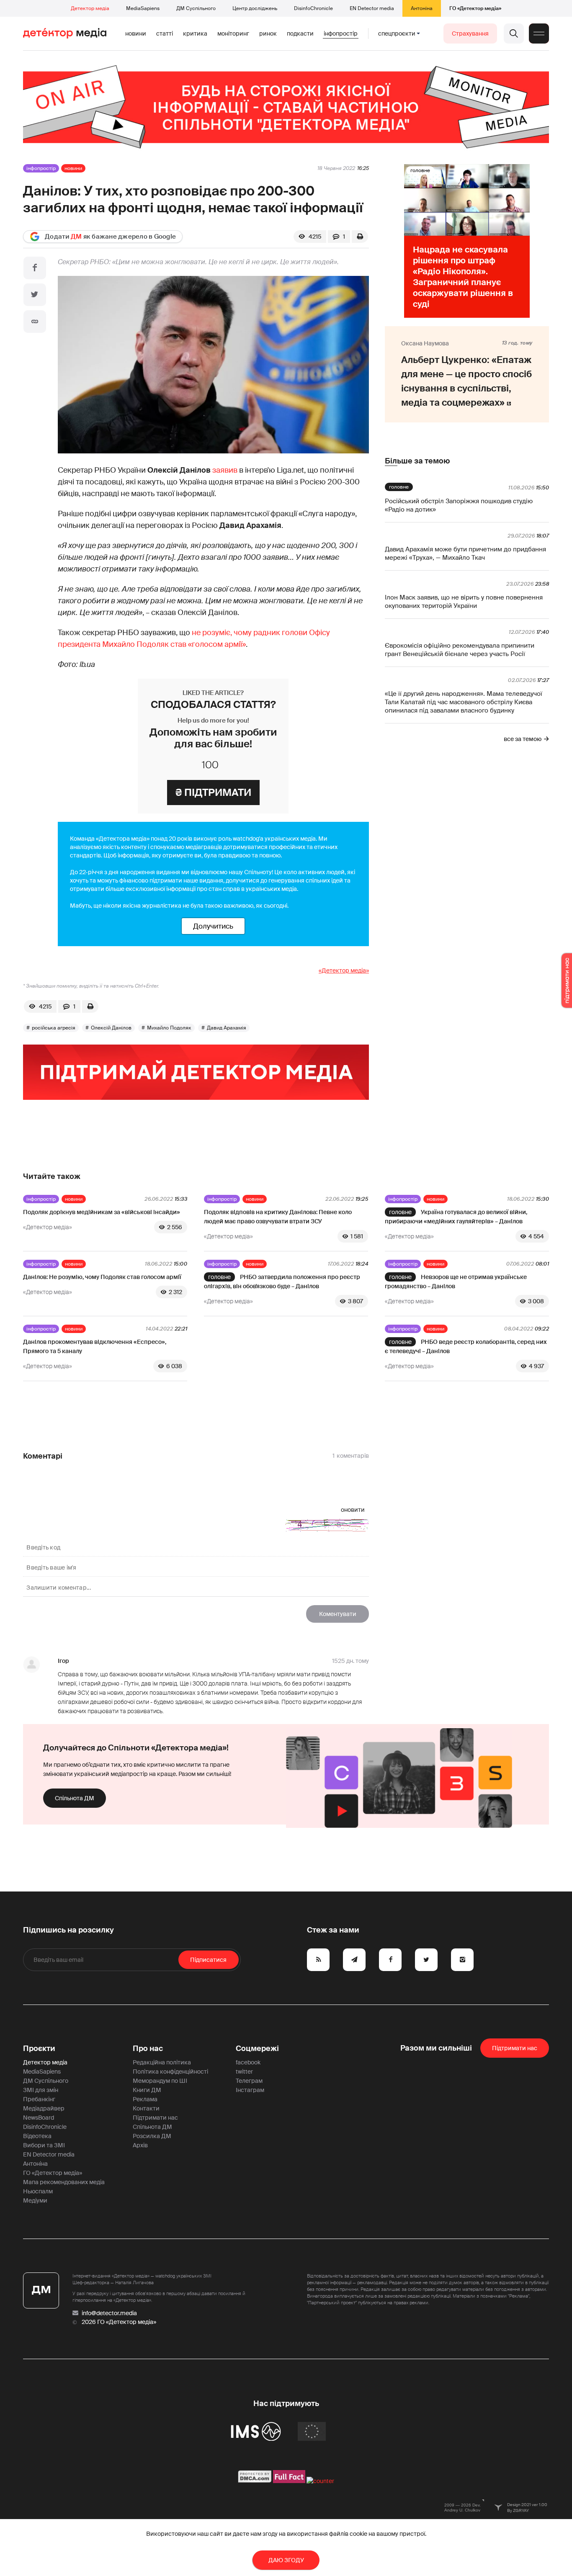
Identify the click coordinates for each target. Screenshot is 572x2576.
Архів (140, 2145)
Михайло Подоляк (169, 1028)
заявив (225, 470)
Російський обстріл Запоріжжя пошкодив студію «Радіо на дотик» (459, 505)
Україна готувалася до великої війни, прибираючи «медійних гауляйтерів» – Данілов (456, 1217)
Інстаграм (250, 2090)
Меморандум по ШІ (160, 2081)
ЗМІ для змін (41, 2090)
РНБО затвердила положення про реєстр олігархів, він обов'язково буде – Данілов (282, 1282)
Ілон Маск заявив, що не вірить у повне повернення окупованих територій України (464, 602)
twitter (244, 2072)
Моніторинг (233, 33)
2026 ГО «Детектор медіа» (119, 2322)
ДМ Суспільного (196, 8)
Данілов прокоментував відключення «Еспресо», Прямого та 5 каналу (95, 1346)
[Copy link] (35, 322)
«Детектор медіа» (344, 970)
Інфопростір (341, 33)
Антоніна (422, 8)
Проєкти (39, 2048)
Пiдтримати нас (515, 2048)
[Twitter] (35, 295)
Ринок (268, 33)
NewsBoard (39, 2118)
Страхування (470, 33)
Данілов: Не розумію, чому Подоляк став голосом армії (102, 1277)
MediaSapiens (143, 8)
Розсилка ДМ (152, 2136)
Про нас (148, 2048)
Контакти (146, 2108)
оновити (353, 1510)
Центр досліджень (255, 8)
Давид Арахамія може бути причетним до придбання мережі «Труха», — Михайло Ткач (465, 553)
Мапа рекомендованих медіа (64, 2182)
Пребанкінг (39, 2099)
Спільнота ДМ (75, 1798)
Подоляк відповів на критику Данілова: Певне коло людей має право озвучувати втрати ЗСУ (278, 1217)
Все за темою (523, 739)
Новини (136, 33)
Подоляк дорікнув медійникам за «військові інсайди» (102, 1212)
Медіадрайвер (44, 2108)
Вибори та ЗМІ (44, 2145)
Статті (165, 33)
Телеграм (249, 2081)
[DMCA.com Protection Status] (255, 2481)
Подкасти (300, 33)
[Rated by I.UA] (320, 2481)
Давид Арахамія (227, 1028)
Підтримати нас (155, 2118)
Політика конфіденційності (170, 2072)
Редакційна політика (162, 2062)
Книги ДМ (147, 2090)
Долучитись (213, 926)
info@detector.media (109, 2313)
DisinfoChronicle (313, 8)
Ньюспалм (38, 2191)
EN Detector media (372, 8)
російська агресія (54, 1028)
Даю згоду (286, 2560)
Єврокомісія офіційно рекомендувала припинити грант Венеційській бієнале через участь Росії (460, 650)
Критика (195, 33)
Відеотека (37, 2136)
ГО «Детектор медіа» (475, 8)
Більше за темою (417, 461)
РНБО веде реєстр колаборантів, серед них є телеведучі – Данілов (466, 1346)
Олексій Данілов (111, 1028)
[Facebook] (35, 268)
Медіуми (35, 2200)
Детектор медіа (90, 8)
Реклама (145, 2099)
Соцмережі (257, 2048)
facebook (248, 2062)
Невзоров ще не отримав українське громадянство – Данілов (456, 1282)
